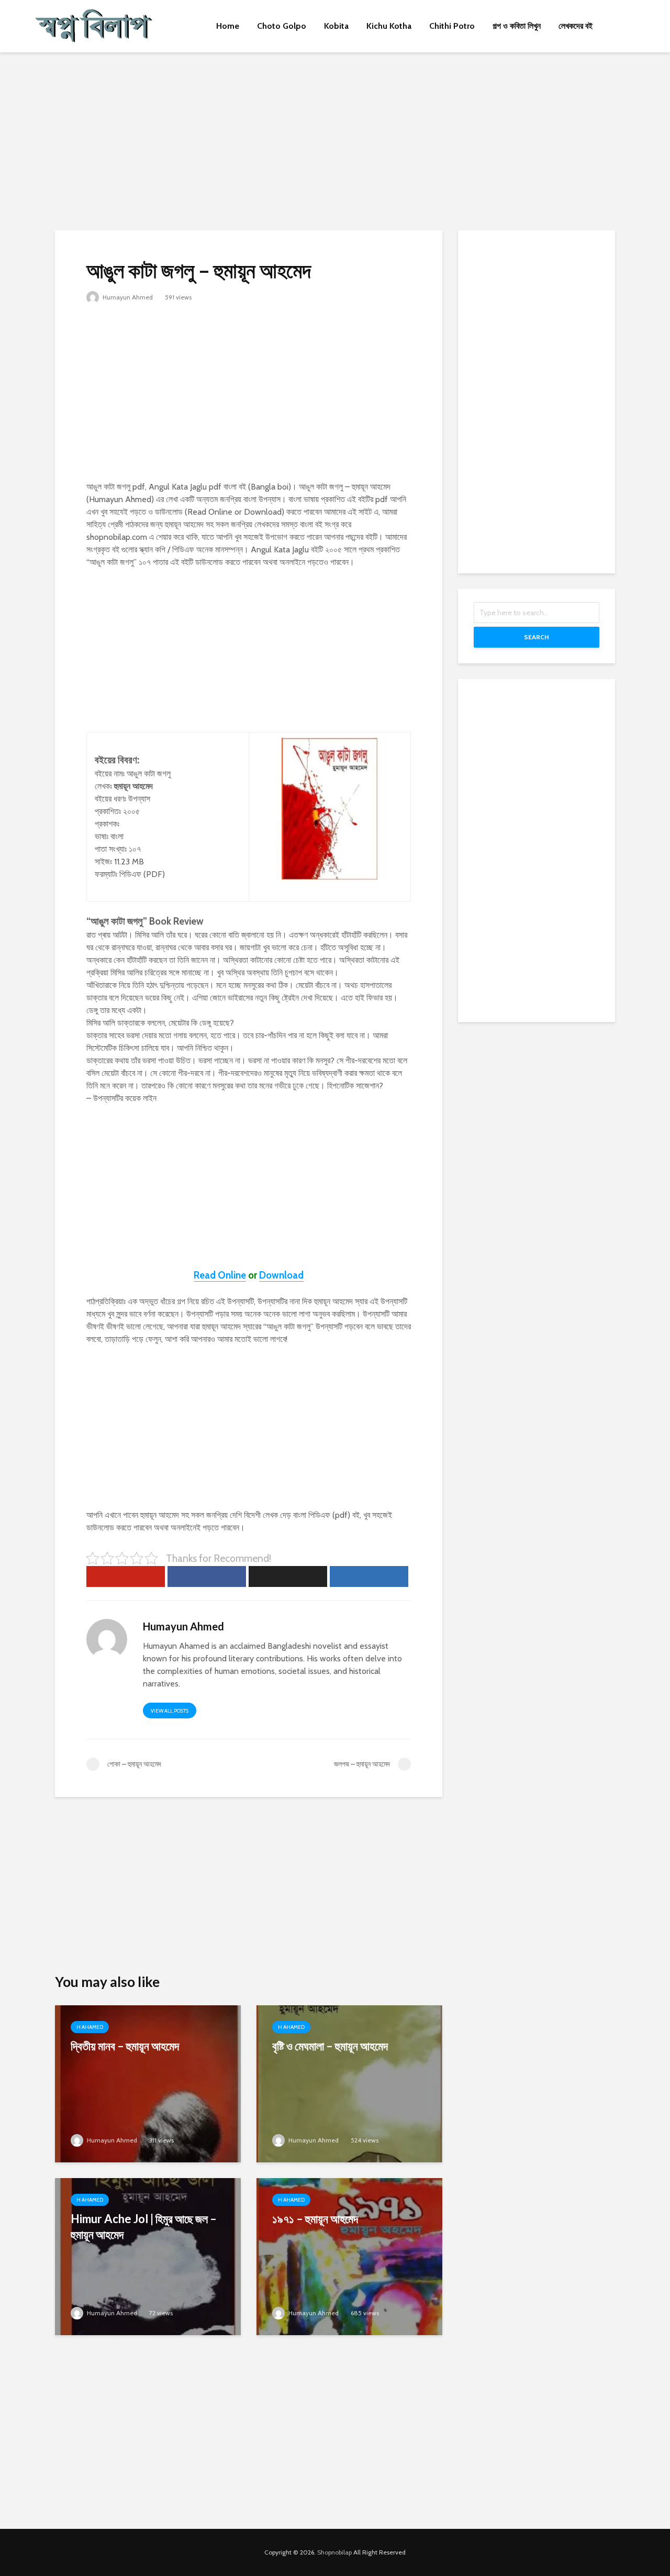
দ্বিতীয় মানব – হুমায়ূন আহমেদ (125, 2046)
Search (537, 637)
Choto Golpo (282, 26)
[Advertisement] (335, 141)
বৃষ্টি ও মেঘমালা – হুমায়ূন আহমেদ (330, 2046)
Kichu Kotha (389, 26)
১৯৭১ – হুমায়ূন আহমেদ (315, 2219)
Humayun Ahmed (127, 297)
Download (281, 1275)
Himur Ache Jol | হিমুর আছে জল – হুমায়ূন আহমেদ (144, 2227)
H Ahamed (90, 2027)
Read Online (220, 1275)
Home (228, 26)
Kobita (336, 26)
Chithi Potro (452, 26)
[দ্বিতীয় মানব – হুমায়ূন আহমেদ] (148, 2083)
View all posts (170, 1711)
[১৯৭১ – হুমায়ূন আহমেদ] (349, 2256)
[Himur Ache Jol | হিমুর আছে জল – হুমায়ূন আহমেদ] (148, 2256)
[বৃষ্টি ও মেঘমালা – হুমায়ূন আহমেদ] (349, 2083)
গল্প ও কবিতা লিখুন (517, 26)
